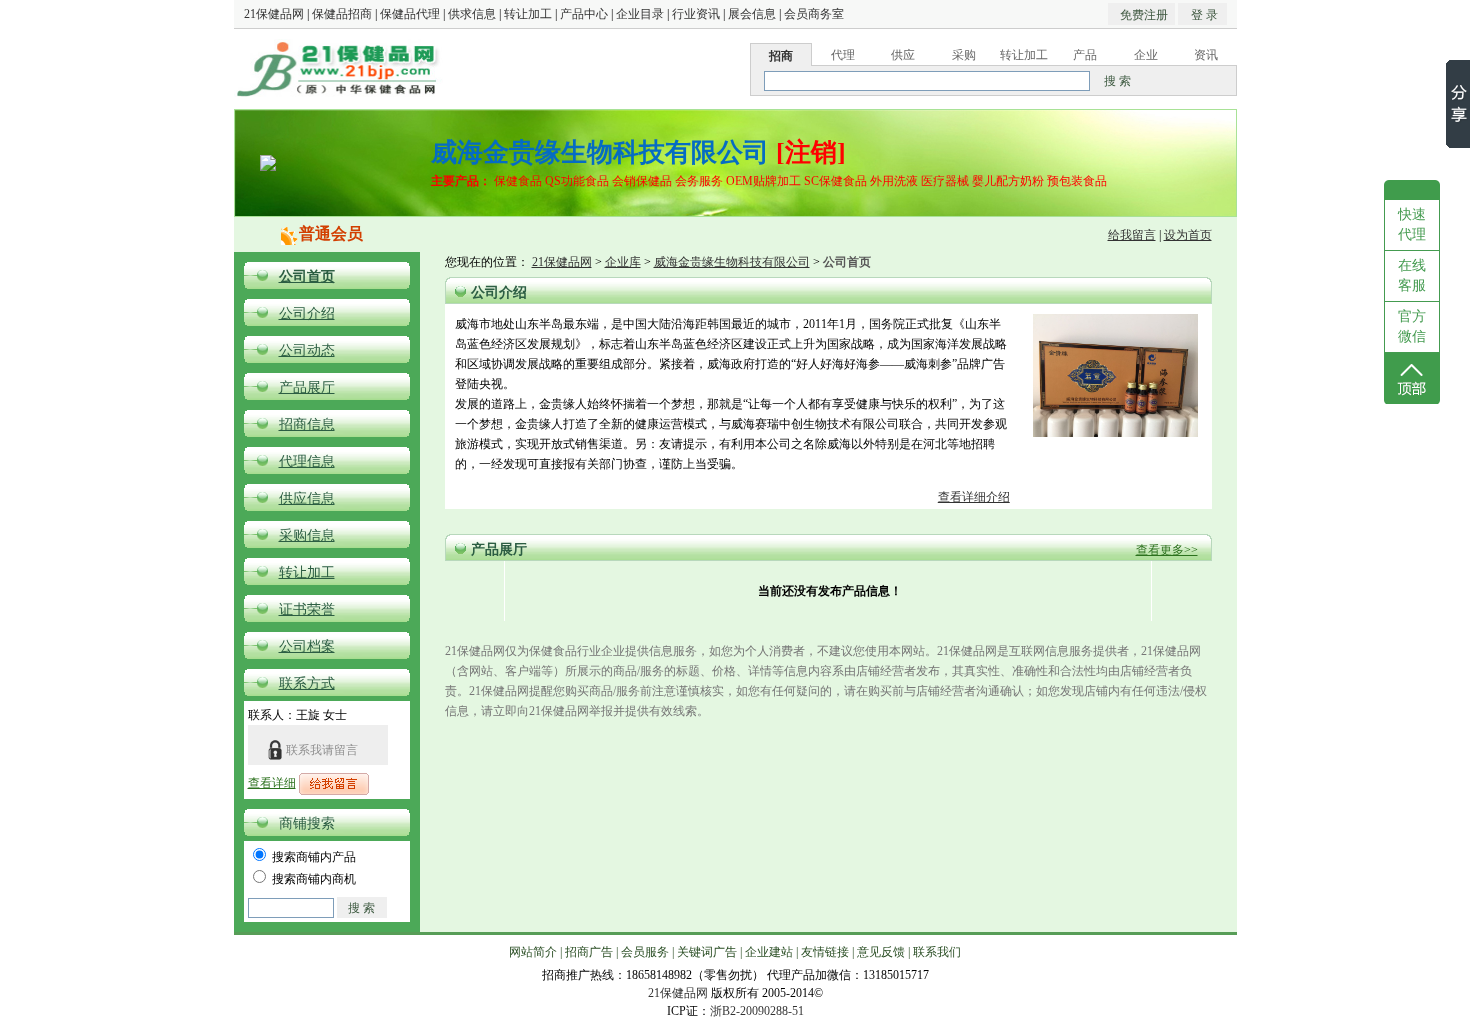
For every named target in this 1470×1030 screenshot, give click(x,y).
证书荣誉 (307, 609)
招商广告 (589, 952)
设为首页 (1188, 235)
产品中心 (584, 14)
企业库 (623, 262)
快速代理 (1412, 224)
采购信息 (307, 535)
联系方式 (307, 683)
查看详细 (272, 783)
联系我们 (937, 952)
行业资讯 (696, 14)
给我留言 (1132, 235)
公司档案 (307, 646)
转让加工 (528, 14)
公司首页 (307, 276)
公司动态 (307, 350)
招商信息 (307, 424)
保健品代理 (410, 14)
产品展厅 (307, 387)
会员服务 (645, 952)
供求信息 (472, 14)
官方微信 (1412, 326)
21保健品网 (274, 14)
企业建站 (769, 952)
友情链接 (825, 952)
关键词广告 (707, 952)
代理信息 (307, 461)
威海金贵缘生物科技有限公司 (732, 262)
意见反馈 (881, 952)
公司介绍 (307, 313)
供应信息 (307, 498)
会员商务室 (814, 14)
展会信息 (752, 14)
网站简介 (533, 952)
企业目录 (640, 14)
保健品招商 (342, 14)
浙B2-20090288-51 (757, 1011)
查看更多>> (1167, 550)
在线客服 (1412, 275)
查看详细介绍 (974, 497)
